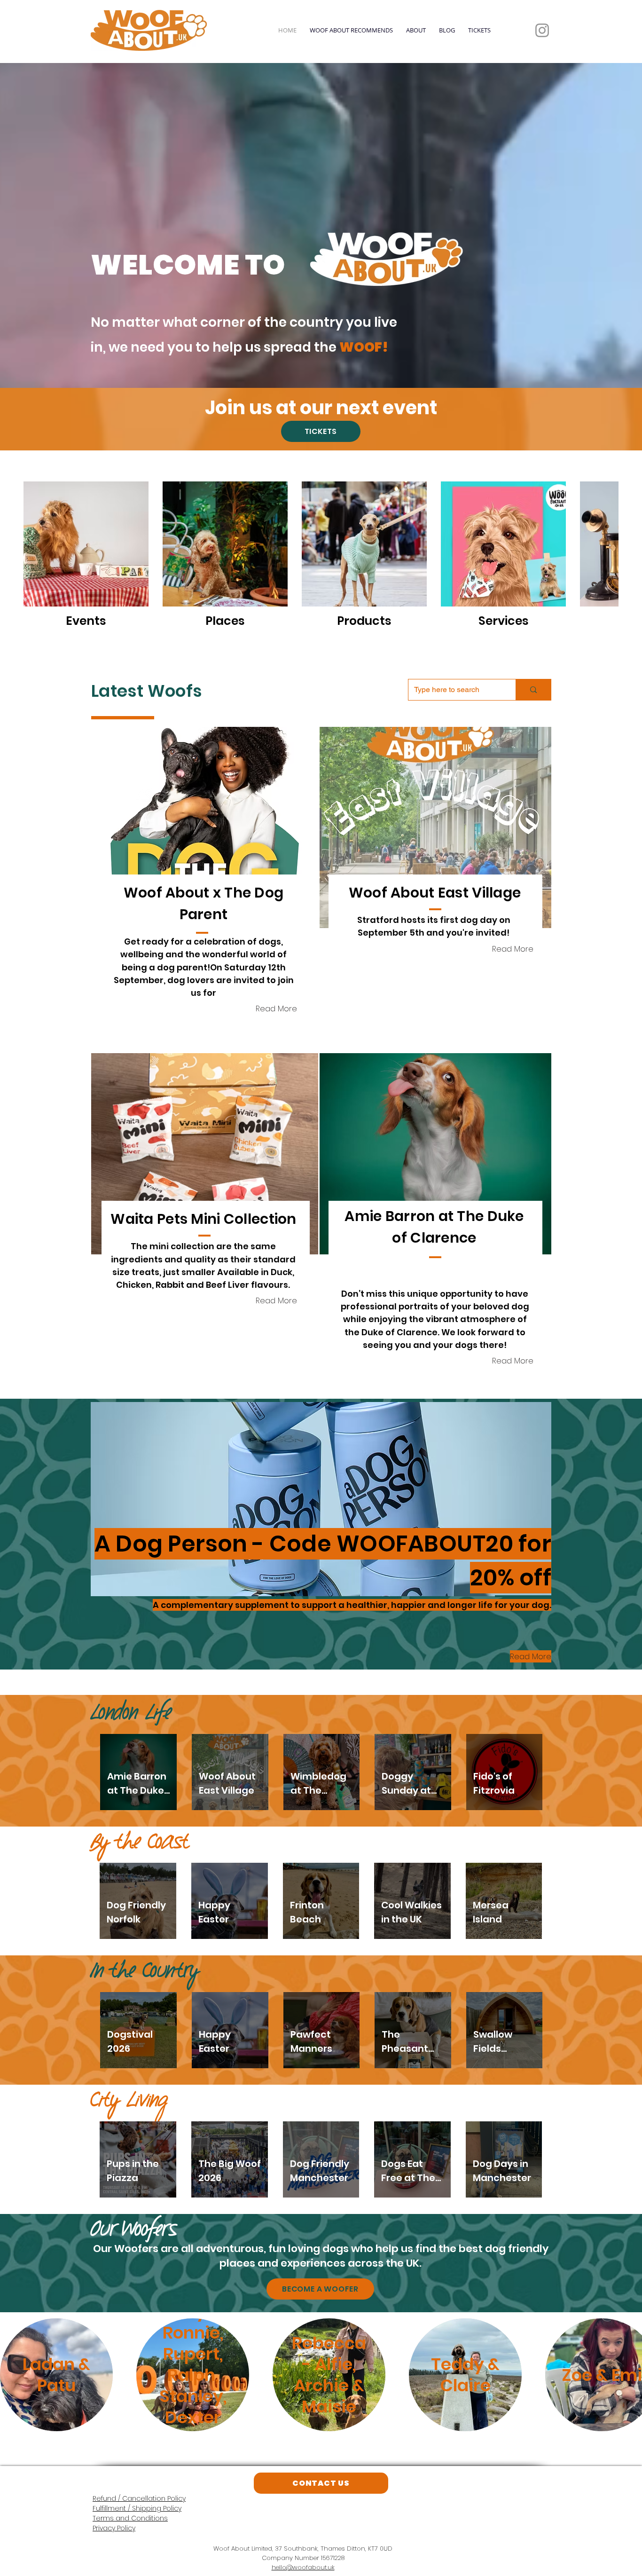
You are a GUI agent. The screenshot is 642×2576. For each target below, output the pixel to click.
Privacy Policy (114, 2528)
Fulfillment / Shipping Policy (137, 2508)
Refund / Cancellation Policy (139, 2498)
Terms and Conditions (130, 2518)
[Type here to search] (533, 690)
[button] (205, 827)
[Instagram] (542, 30)
